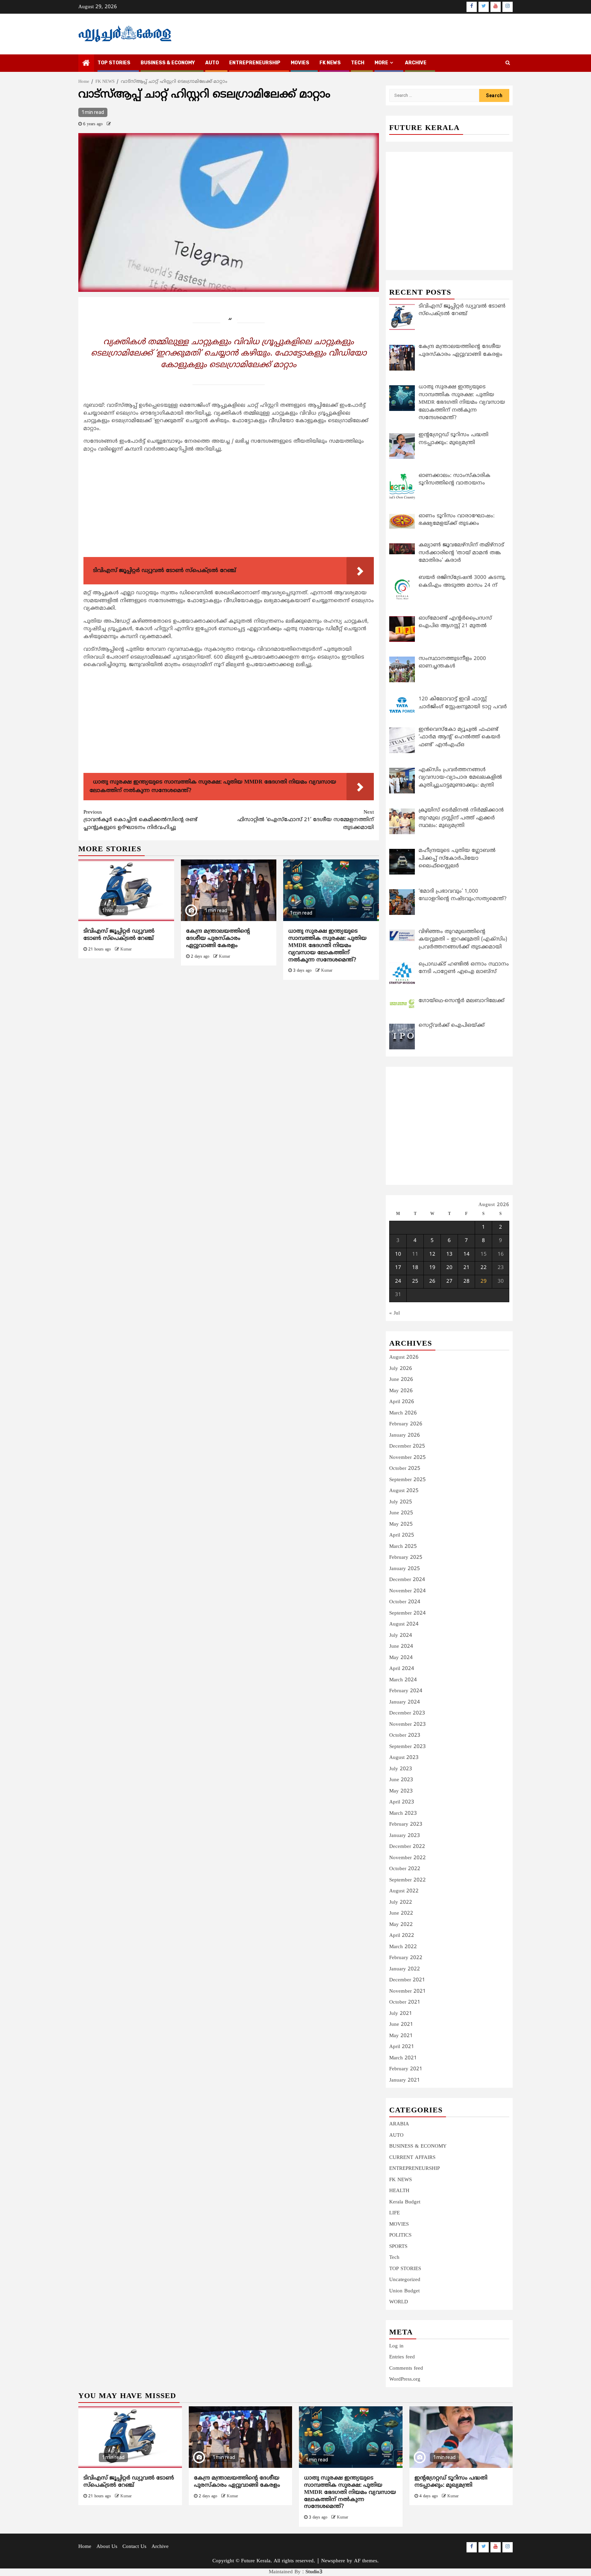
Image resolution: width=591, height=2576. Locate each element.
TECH (358, 63)
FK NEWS (330, 63)
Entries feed (402, 2357)
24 (398, 1281)
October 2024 (405, 1602)
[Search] (508, 63)
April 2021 (402, 2047)
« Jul (395, 1313)
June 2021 (401, 2025)
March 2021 (403, 2058)
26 (432, 1281)
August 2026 (404, 1357)
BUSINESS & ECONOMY (168, 63)
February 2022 (406, 1958)
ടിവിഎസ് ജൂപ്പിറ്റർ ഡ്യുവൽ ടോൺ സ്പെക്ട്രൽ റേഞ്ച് (119, 935)
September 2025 (408, 1480)
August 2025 (404, 1491)
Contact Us (134, 2547)
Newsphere (333, 2561)
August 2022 (404, 1891)
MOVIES (300, 63)
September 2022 (408, 1880)
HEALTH (399, 2191)
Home (85, 2547)
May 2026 (401, 1391)
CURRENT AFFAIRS (412, 2158)
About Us (107, 2547)
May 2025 (401, 1524)
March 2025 (403, 1547)
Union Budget (404, 2291)
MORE (381, 63)
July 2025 (401, 1502)
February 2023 (406, 1824)
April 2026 (402, 1402)
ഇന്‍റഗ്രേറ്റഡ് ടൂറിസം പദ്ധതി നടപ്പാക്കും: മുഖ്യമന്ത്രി (451, 2482)
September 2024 (408, 1613)
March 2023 (403, 1814)
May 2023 (401, 1791)
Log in (396, 2346)
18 (415, 1268)
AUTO (212, 63)
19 (432, 1268)
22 (484, 1268)
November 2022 (408, 1858)
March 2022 (403, 1947)
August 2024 (404, 1624)
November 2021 (408, 1991)
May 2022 (401, 1925)
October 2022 (405, 1869)
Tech (394, 2258)
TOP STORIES (114, 63)
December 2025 (407, 1446)
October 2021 (405, 2002)
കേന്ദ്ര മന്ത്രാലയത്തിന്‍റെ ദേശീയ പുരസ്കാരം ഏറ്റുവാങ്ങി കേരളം (218, 939)
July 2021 (401, 2014)
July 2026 (401, 1369)
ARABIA (399, 2124)
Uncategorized (405, 2280)
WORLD (399, 2302)
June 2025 (401, 1513)
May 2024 (401, 1658)
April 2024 (402, 1669)
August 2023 (404, 1758)
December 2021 (407, 1980)
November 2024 (408, 1591)
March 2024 (403, 1680)
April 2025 (402, 1535)
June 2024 (401, 1647)
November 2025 (408, 1458)
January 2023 (405, 1836)
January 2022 (405, 1969)
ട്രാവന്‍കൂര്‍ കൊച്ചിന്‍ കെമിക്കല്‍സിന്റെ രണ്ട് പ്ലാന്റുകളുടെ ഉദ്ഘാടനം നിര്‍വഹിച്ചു (140, 820)
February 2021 (406, 2069)
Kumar (126, 950)
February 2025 (406, 1558)
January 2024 (405, 1702)
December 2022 (407, 1847)
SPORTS (398, 2247)
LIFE (395, 2213)
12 (432, 1254)
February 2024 (406, 1691)
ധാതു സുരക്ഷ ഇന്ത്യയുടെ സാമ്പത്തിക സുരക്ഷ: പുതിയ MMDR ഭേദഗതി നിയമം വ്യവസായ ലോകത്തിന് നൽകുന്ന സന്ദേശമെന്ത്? (327, 946)
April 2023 (402, 1802)
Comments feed (406, 2368)
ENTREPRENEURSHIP (255, 63)
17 (398, 1268)
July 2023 (401, 1769)
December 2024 (407, 1580)
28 (467, 1281)
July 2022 (401, 1902)
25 (415, 1281)
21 (467, 1268)
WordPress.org (405, 2379)
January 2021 (405, 2080)
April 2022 (402, 1936)
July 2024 (401, 1636)
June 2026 (401, 1380)
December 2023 (407, 1713)
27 (449, 1281)
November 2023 (408, 1725)
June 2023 (401, 1780)
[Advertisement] (229, 506)
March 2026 (403, 1413)
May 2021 (401, 2036)
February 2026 (406, 1424)
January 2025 (405, 1569)
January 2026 (405, 1435)
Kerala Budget (405, 2202)
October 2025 (405, 1469)
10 (398, 1254)
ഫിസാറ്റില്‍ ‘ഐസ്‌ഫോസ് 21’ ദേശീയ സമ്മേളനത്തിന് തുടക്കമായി (306, 820)
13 (449, 1254)
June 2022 (401, 1913)
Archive (416, 63)
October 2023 (405, 1736)
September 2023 (408, 1747)
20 (449, 1268)
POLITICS (400, 2235)
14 (467, 1254)
